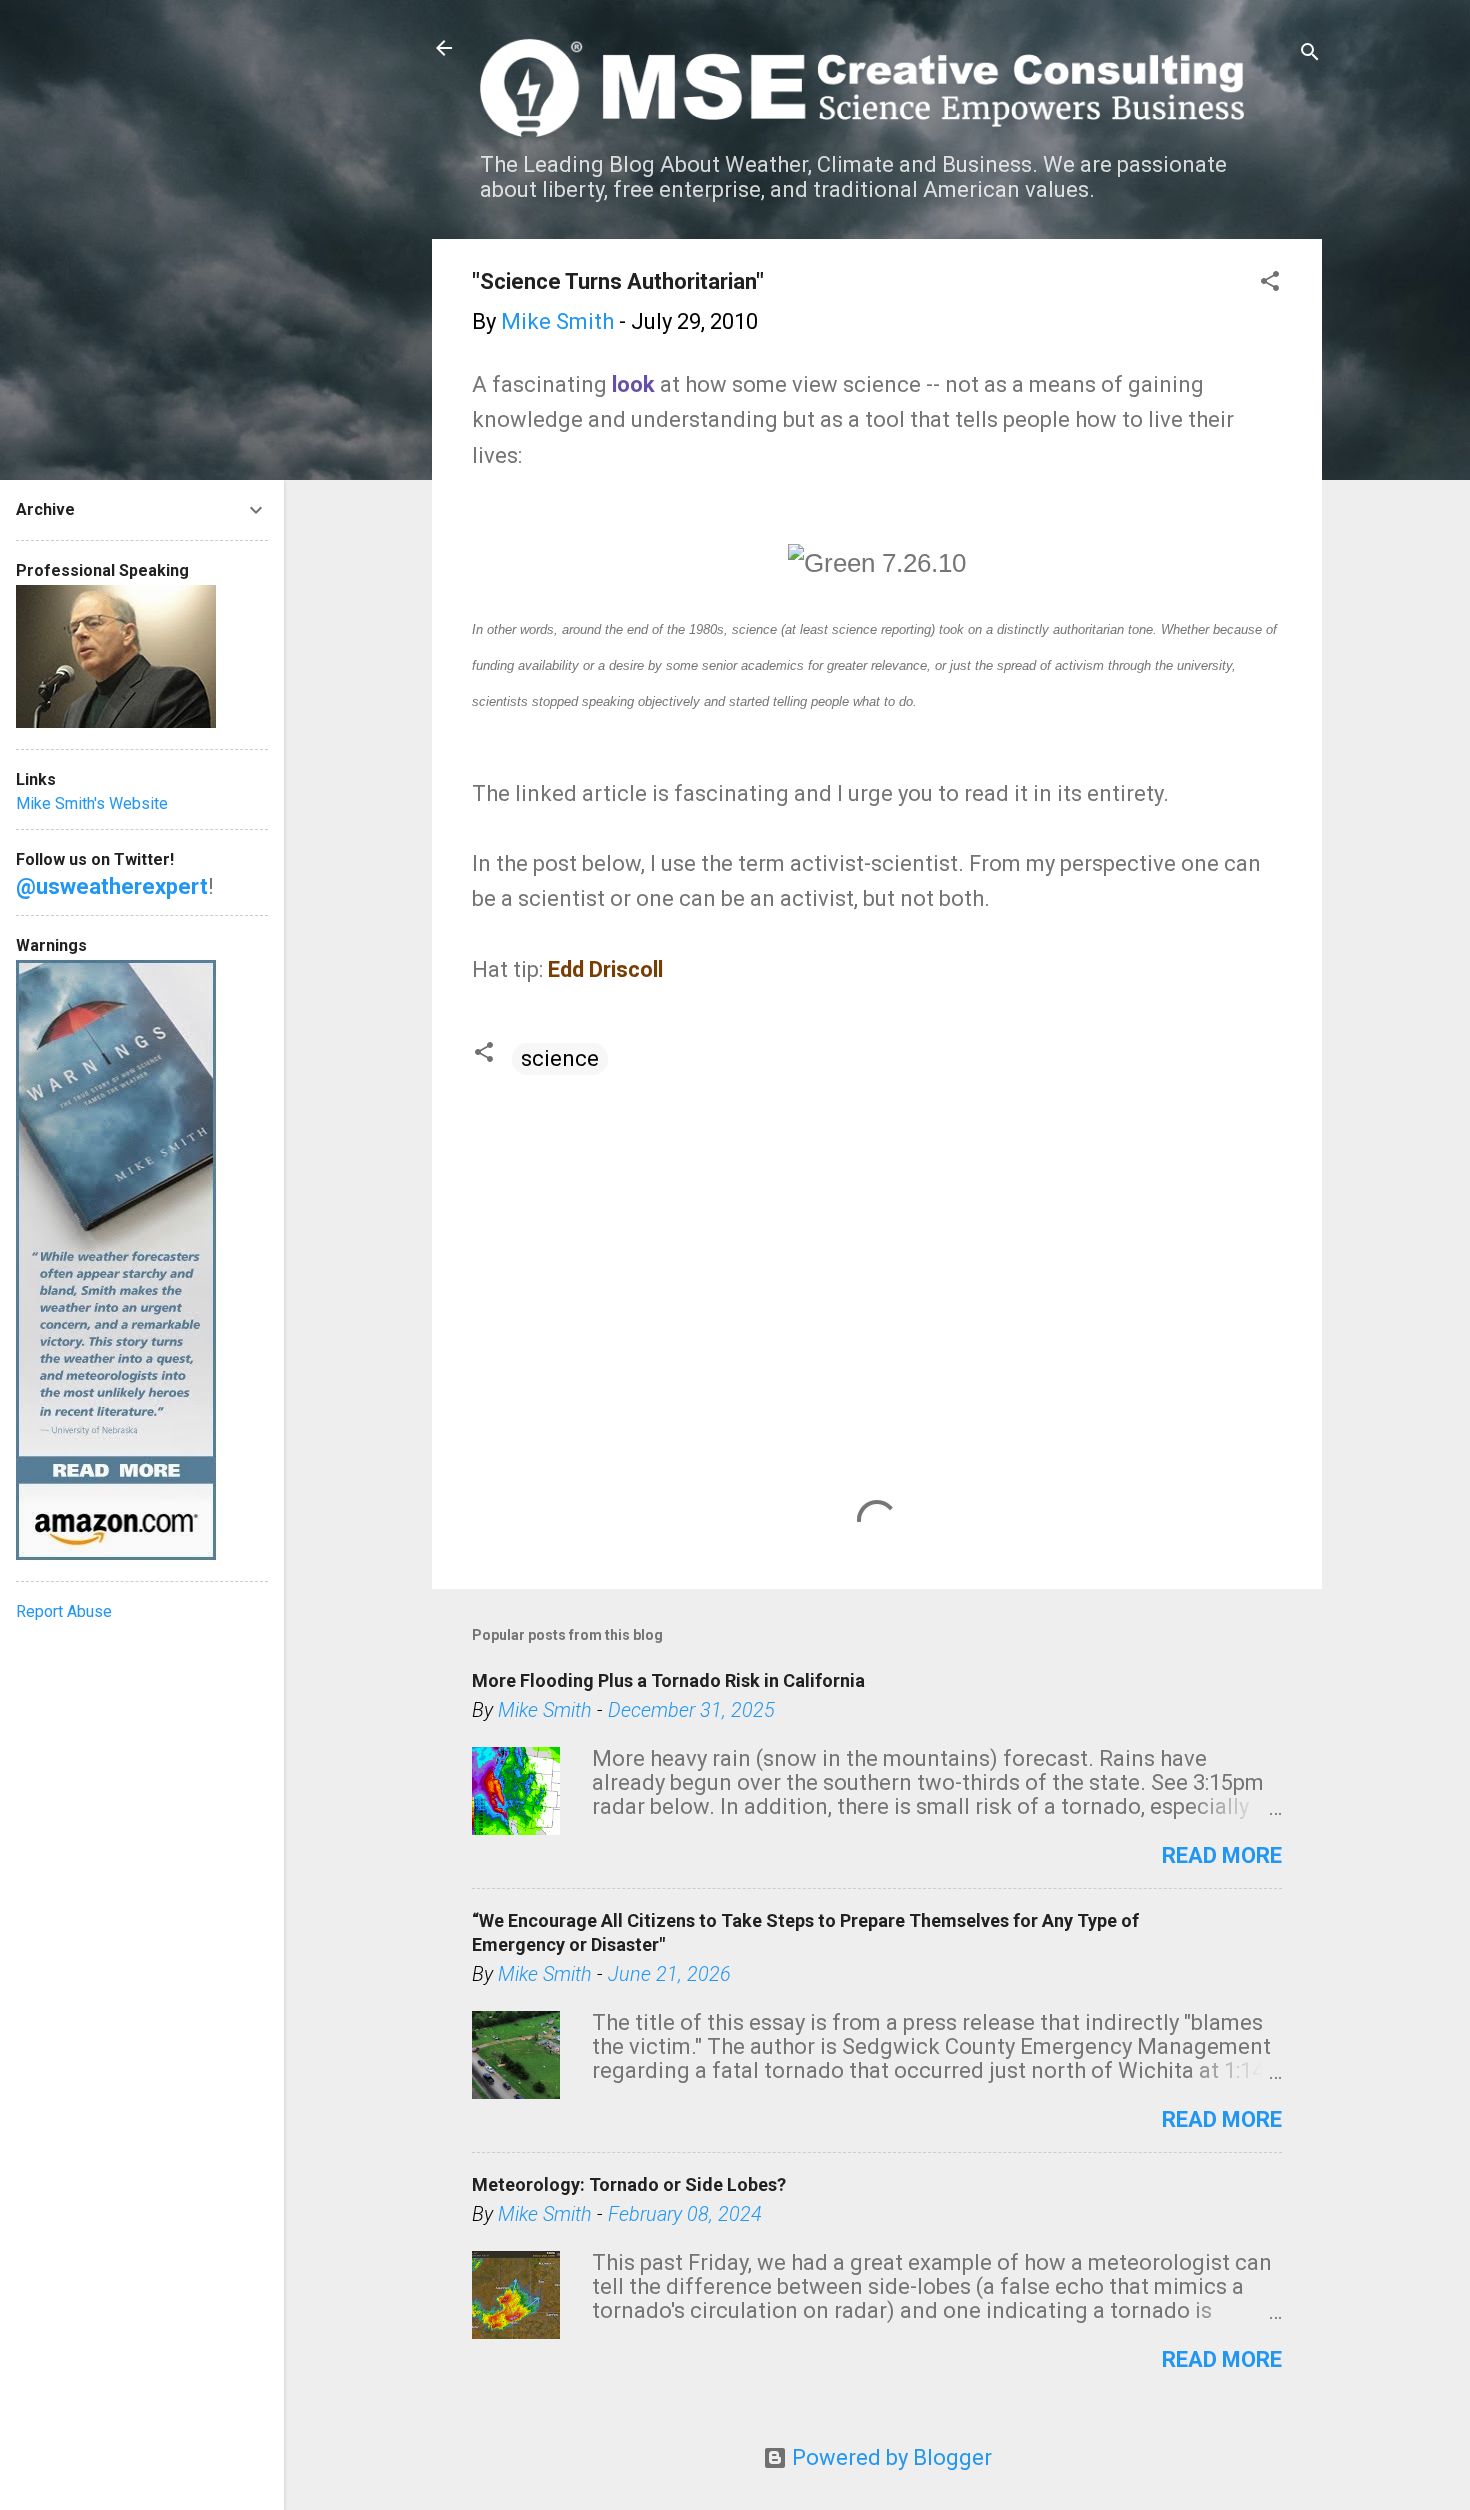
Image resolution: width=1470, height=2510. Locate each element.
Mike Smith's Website (92, 803)
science (560, 1058)
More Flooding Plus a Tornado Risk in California (668, 1680)
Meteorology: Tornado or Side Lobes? (629, 2184)
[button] (1270, 283)
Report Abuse (64, 1611)
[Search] (1310, 54)
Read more (1222, 1855)
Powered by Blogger (889, 2457)
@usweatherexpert (112, 886)
